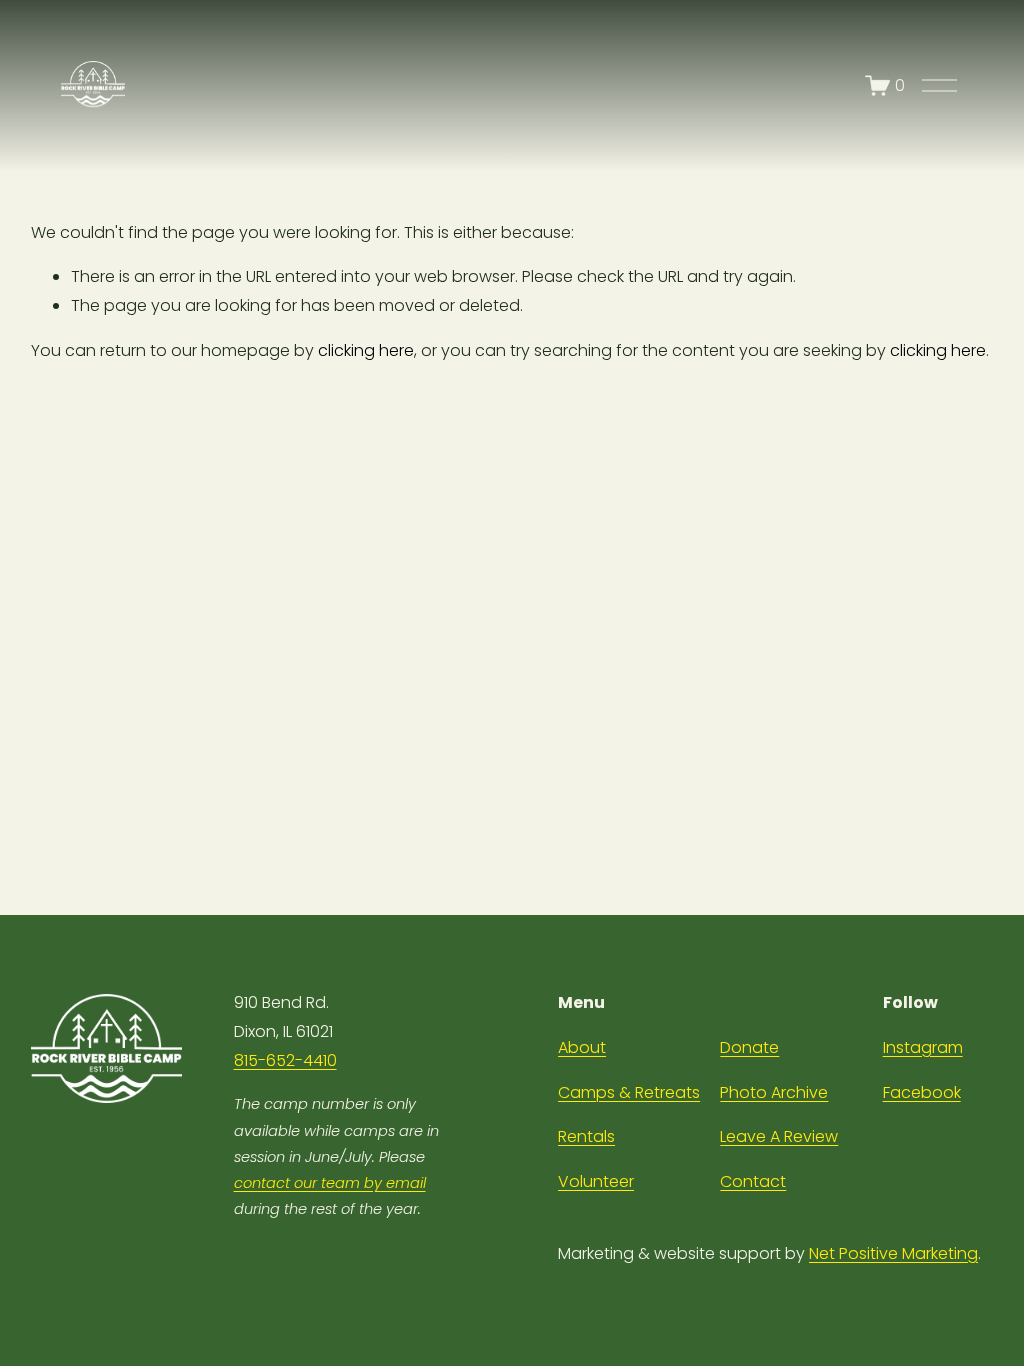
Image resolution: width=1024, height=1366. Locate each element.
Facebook (922, 1092)
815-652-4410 (285, 1060)
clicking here (366, 350)
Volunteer (596, 1181)
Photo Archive (774, 1092)
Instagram (923, 1047)
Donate (749, 1047)
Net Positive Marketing (893, 1253)
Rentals (586, 1136)
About (582, 1047)
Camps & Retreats (629, 1092)
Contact (753, 1181)
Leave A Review (779, 1136)
